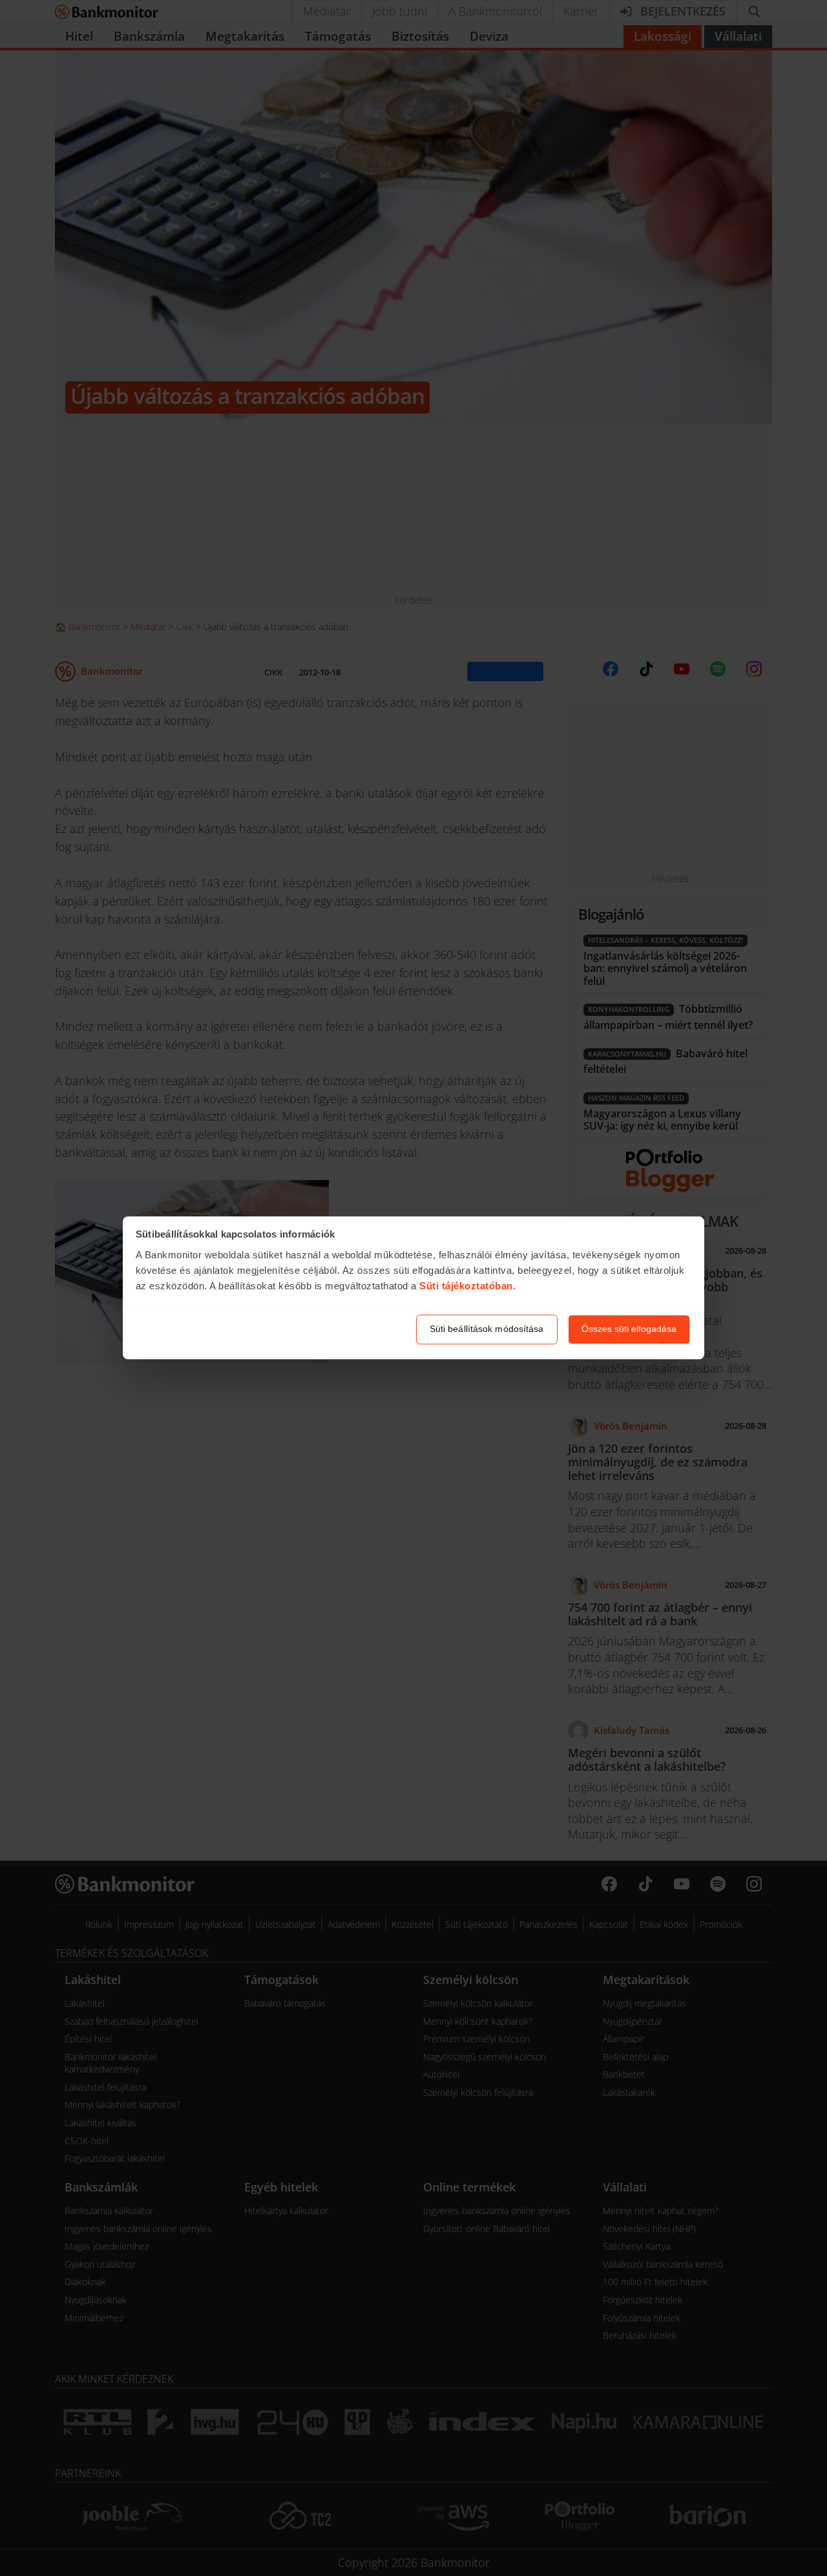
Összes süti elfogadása (629, 1329)
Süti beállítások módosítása (487, 1329)
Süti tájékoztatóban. (467, 1286)
